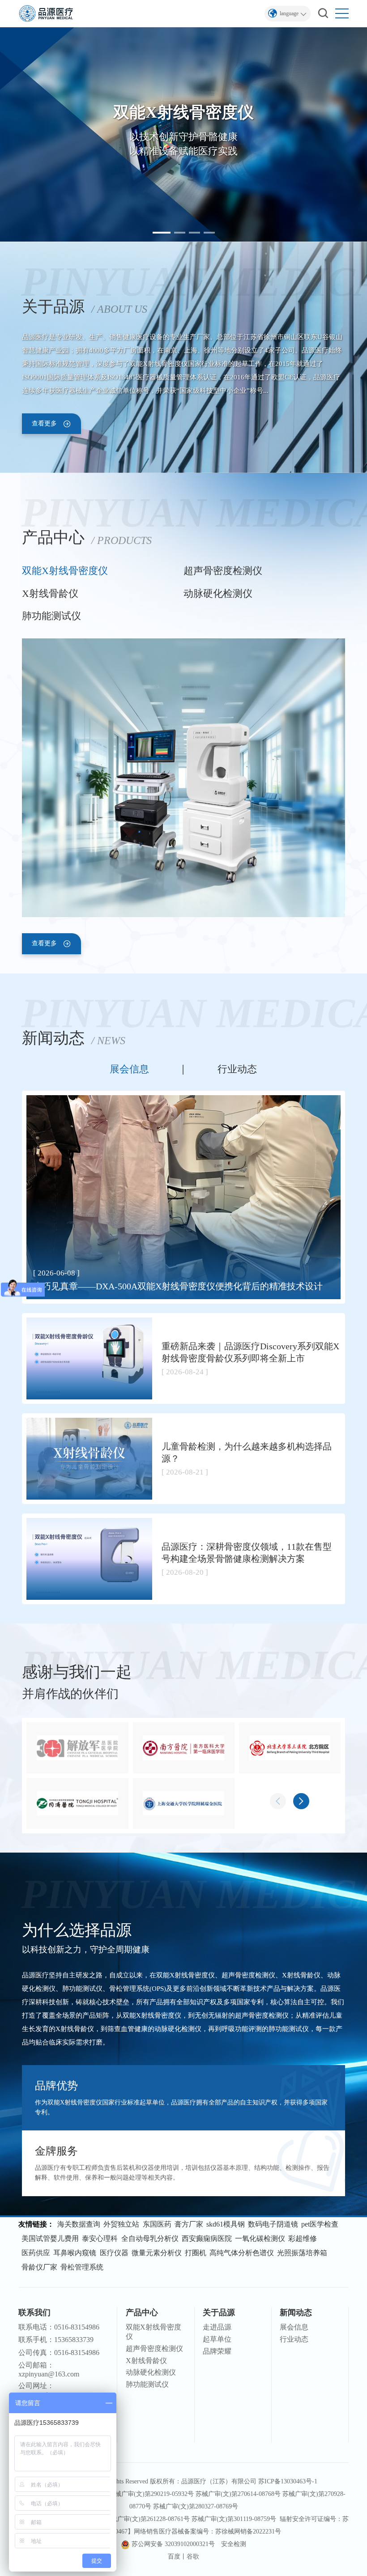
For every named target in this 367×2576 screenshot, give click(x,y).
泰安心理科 (100, 2238)
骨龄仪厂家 (39, 2267)
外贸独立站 (121, 2224)
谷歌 (193, 2557)
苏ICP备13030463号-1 (288, 2481)
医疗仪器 (114, 2253)
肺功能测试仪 (51, 616)
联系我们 (34, 2312)
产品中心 (142, 2312)
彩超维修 (303, 2238)
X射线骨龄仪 (50, 594)
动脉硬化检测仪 (218, 594)
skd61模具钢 (226, 2224)
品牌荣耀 (217, 2351)
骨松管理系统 (82, 2267)
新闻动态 (296, 2312)
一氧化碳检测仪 (260, 2238)
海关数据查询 (79, 2224)
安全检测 (234, 2544)
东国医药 (157, 2224)
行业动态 (237, 1070)
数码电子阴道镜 (273, 2224)
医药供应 (36, 2253)
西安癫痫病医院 (207, 2238)
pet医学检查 (320, 2224)
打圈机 (196, 2253)
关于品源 (219, 2312)
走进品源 (217, 2327)
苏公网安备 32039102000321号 (173, 2544)
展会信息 (129, 1070)
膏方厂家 (189, 2224)
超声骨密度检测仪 (223, 571)
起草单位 (217, 2339)
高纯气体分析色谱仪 (242, 2253)
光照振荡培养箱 (302, 2253)
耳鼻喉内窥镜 (75, 2253)
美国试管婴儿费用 (50, 2238)
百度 (174, 2557)
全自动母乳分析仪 (150, 2238)
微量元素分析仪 (157, 2253)
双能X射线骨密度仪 (65, 571)
